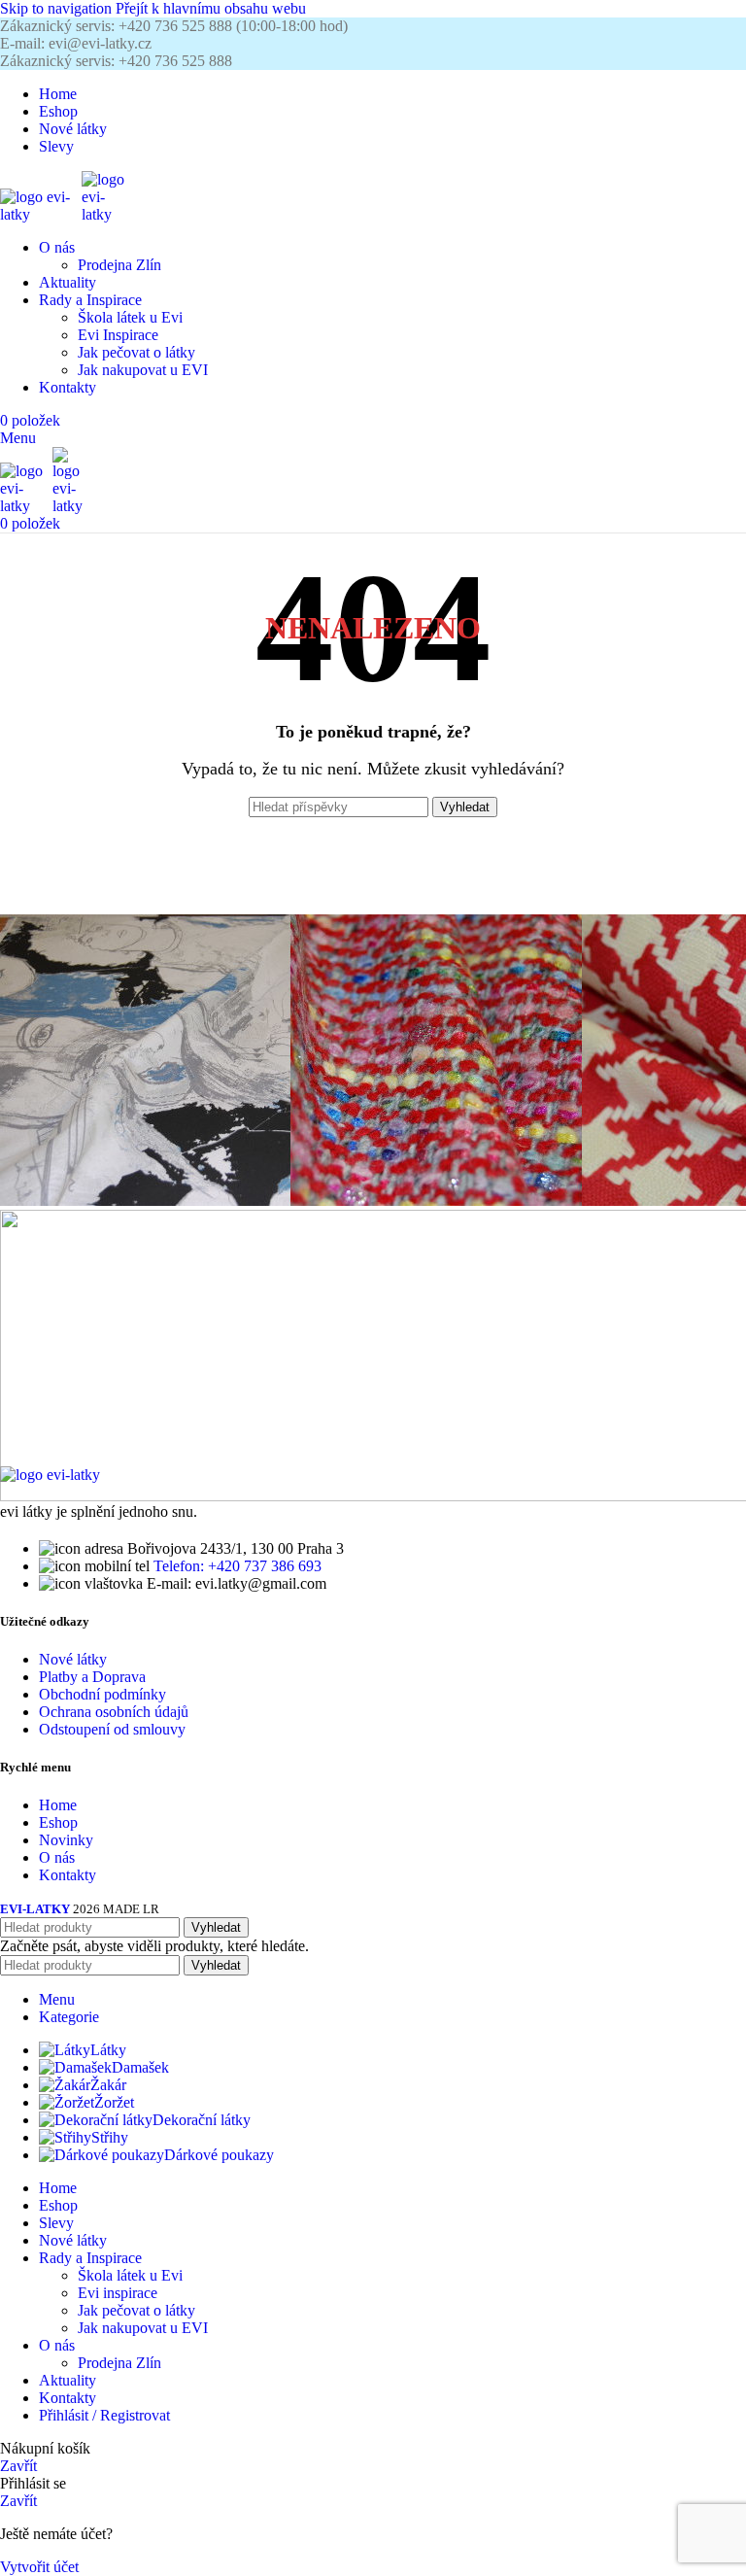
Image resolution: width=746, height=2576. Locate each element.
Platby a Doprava (92, 1677)
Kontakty (68, 1875)
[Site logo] (41, 214)
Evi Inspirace (118, 335)
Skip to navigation (58, 8)
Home (58, 1805)
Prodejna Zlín (119, 265)
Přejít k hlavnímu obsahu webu (211, 8)
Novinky (66, 1840)
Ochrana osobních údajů (114, 1712)
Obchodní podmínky (102, 1694)
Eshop (58, 1822)
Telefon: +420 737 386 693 (237, 1566)
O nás (57, 1857)
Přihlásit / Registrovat (104, 2415)
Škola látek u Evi (130, 317)
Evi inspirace (118, 2293)
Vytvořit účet (39, 2567)
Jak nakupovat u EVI (143, 370)
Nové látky (73, 1659)
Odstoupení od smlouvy (112, 1729)
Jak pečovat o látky (136, 352)
